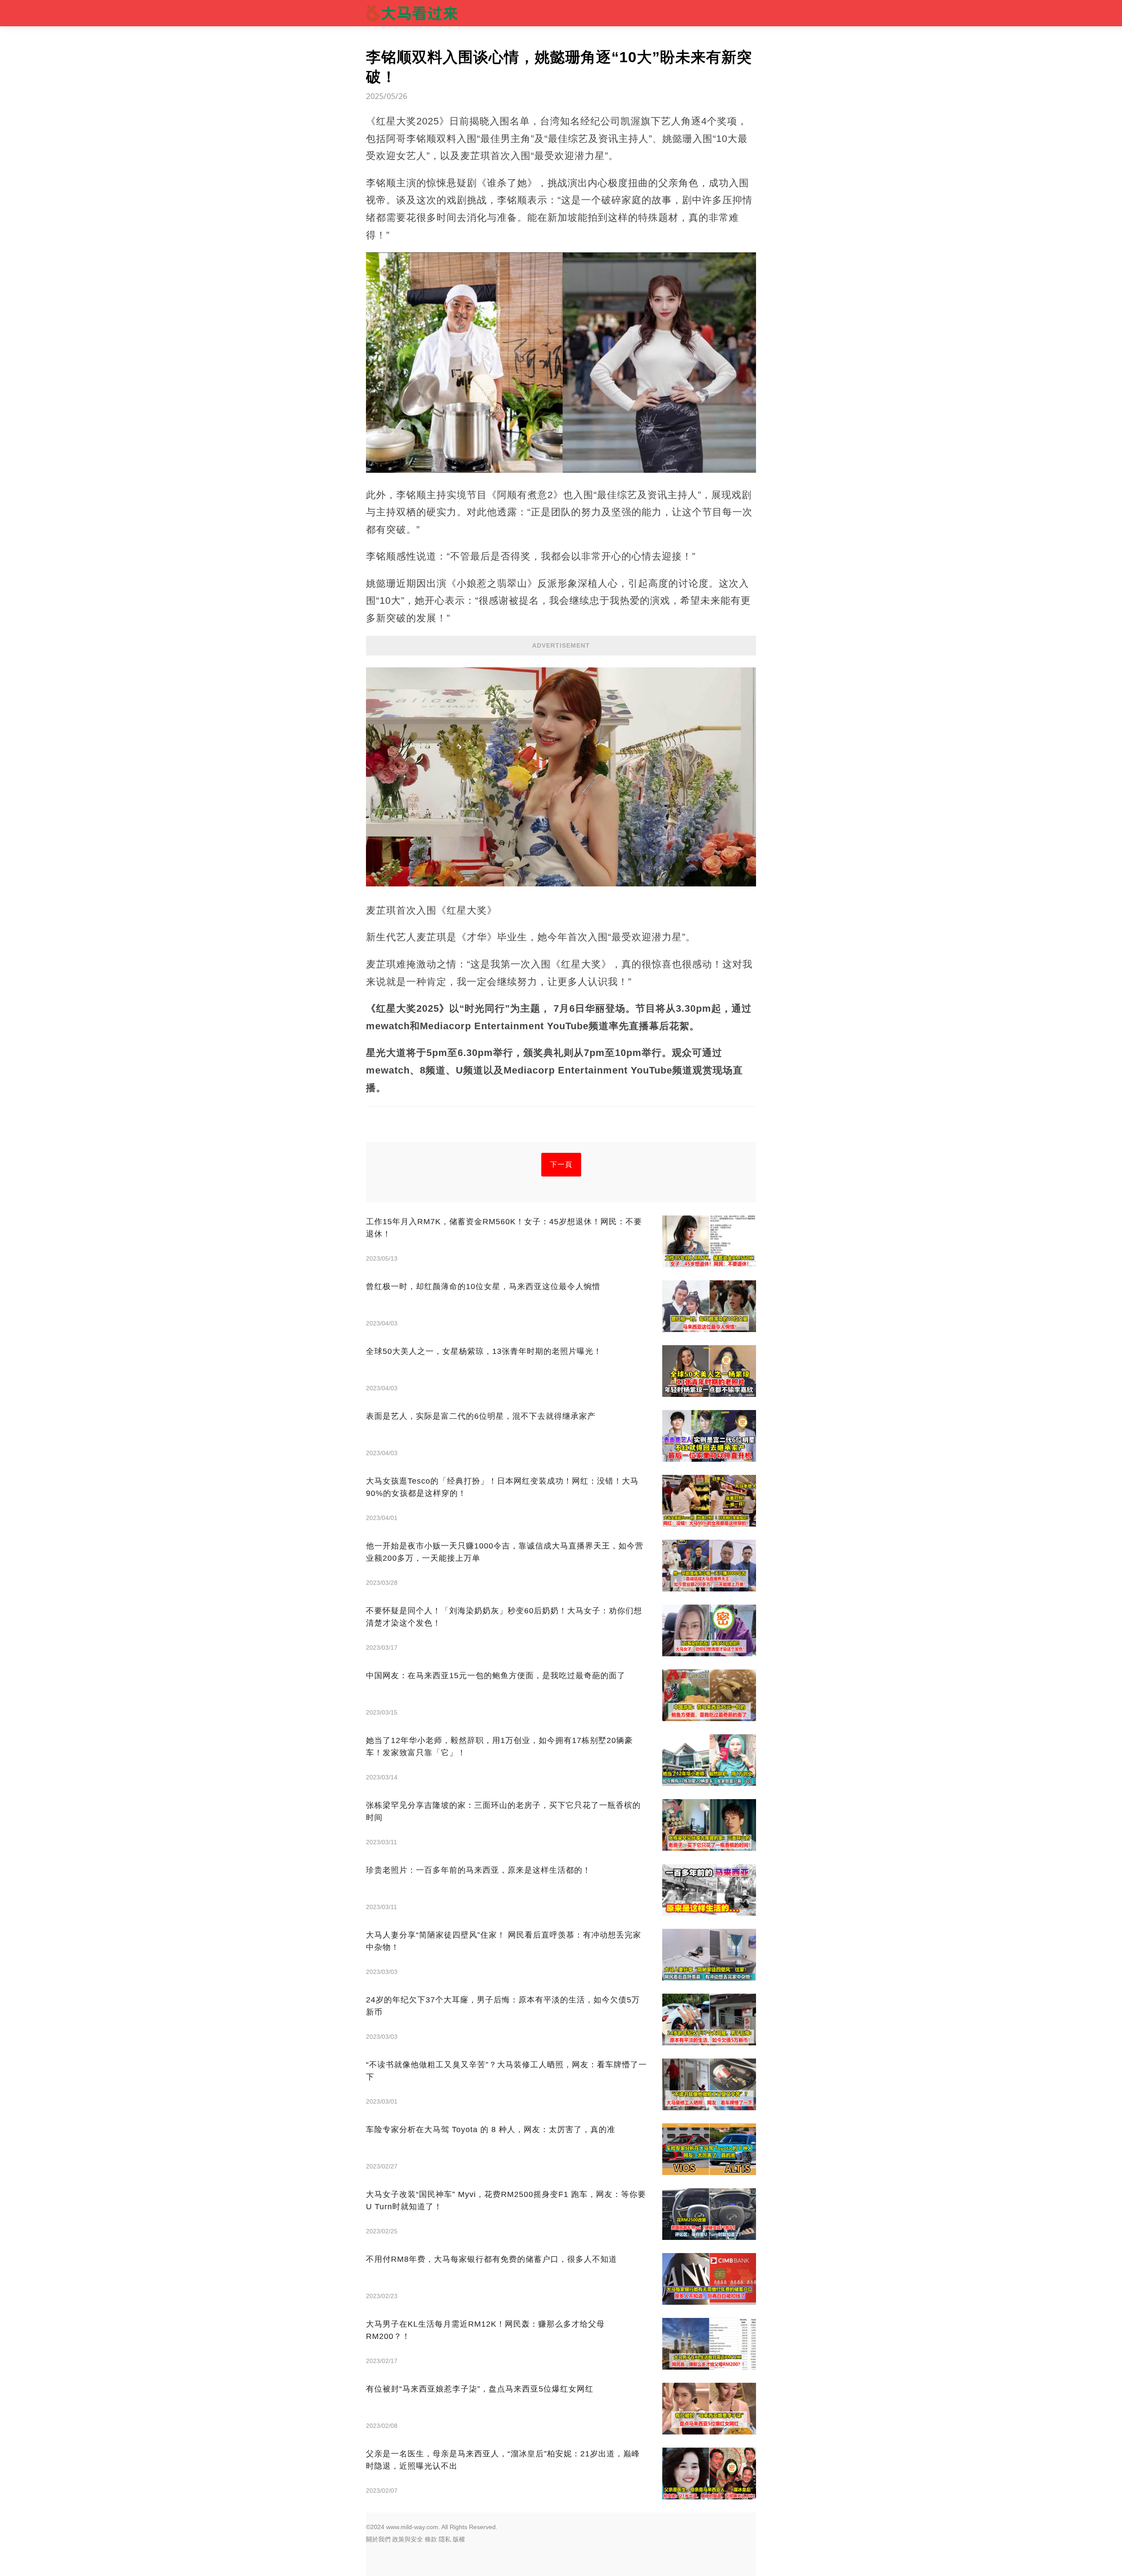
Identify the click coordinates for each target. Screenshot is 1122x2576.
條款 (431, 2539)
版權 (459, 2539)
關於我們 (378, 2539)
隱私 (445, 2539)
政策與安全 (408, 2539)
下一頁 (561, 1164)
